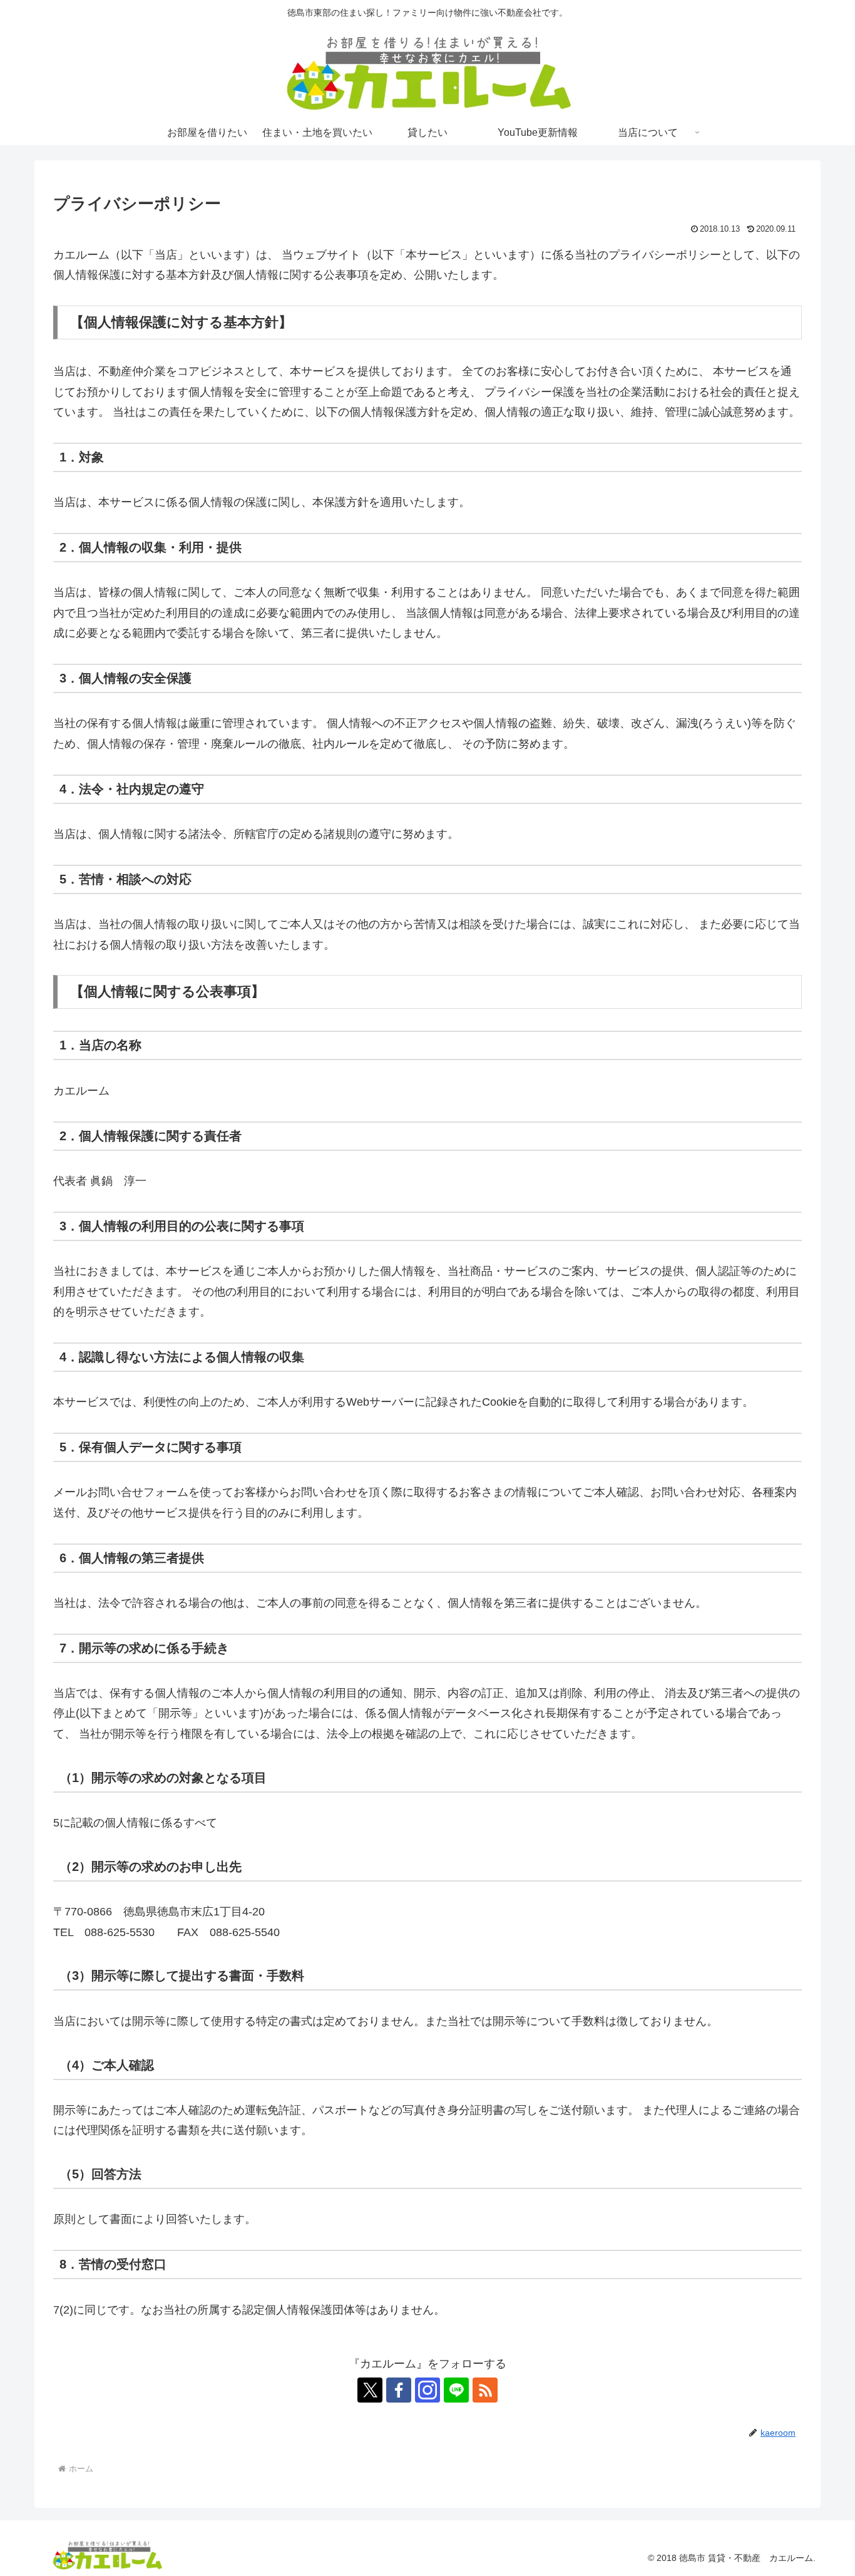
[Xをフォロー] (370, 2390)
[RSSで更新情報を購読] (485, 2390)
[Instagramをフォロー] (427, 2390)
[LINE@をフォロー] (456, 2390)
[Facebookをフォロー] (399, 2390)
